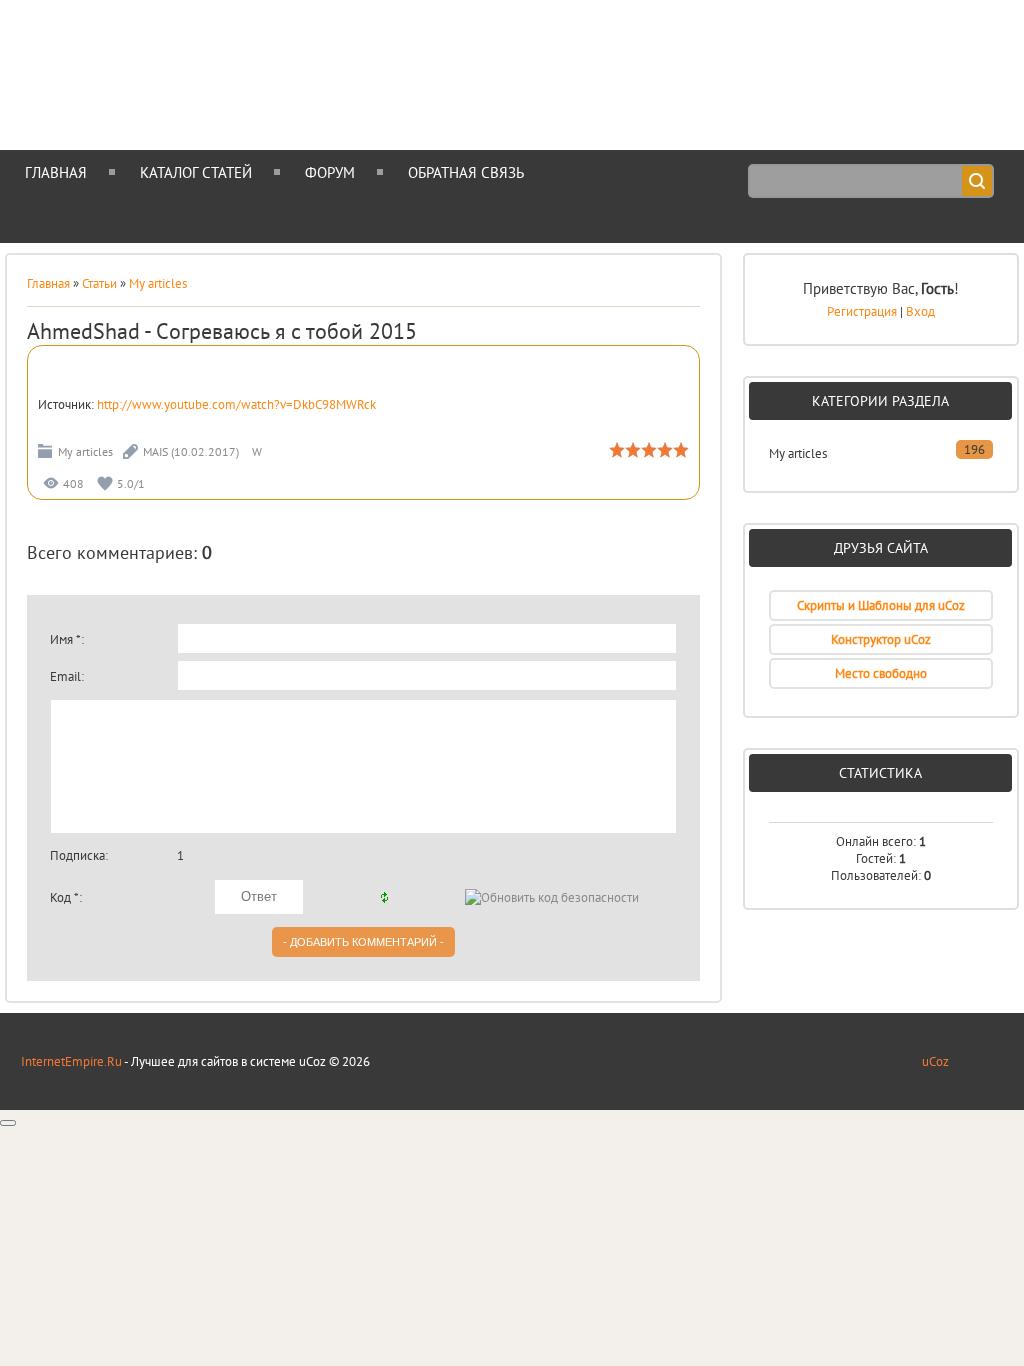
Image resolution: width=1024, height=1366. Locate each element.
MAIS (155, 451)
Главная (48, 283)
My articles (158, 283)
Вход (920, 311)
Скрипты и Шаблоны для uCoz (881, 605)
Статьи (99, 283)
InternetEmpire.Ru (71, 1061)
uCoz (935, 1061)
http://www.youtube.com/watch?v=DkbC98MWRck (236, 404)
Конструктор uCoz (881, 639)
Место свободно (881, 673)
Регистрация (862, 311)
